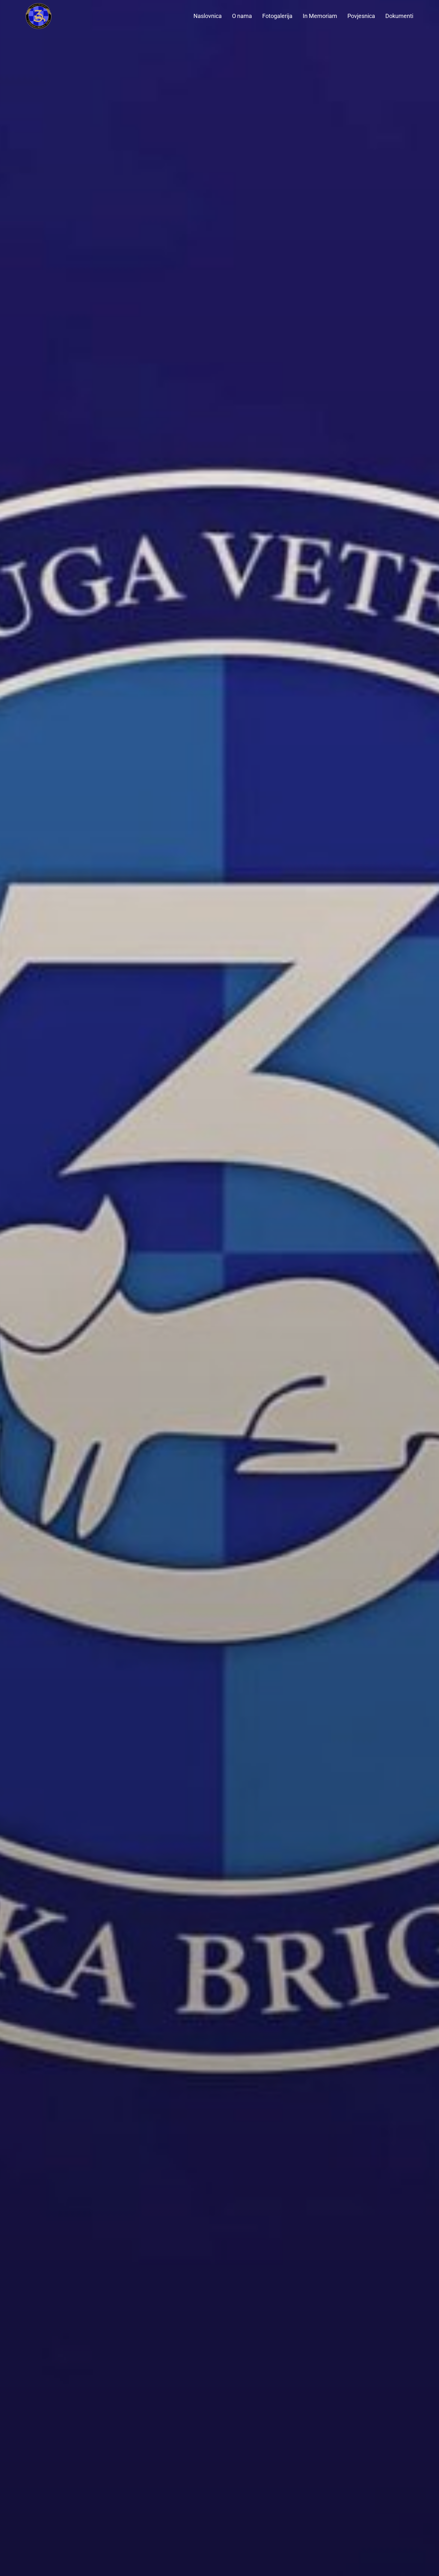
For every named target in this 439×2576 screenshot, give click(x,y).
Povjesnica (361, 16)
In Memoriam (320, 16)
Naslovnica (208, 16)
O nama (242, 16)
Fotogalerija (277, 16)
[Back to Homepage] (51, 16)
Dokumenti (399, 16)
